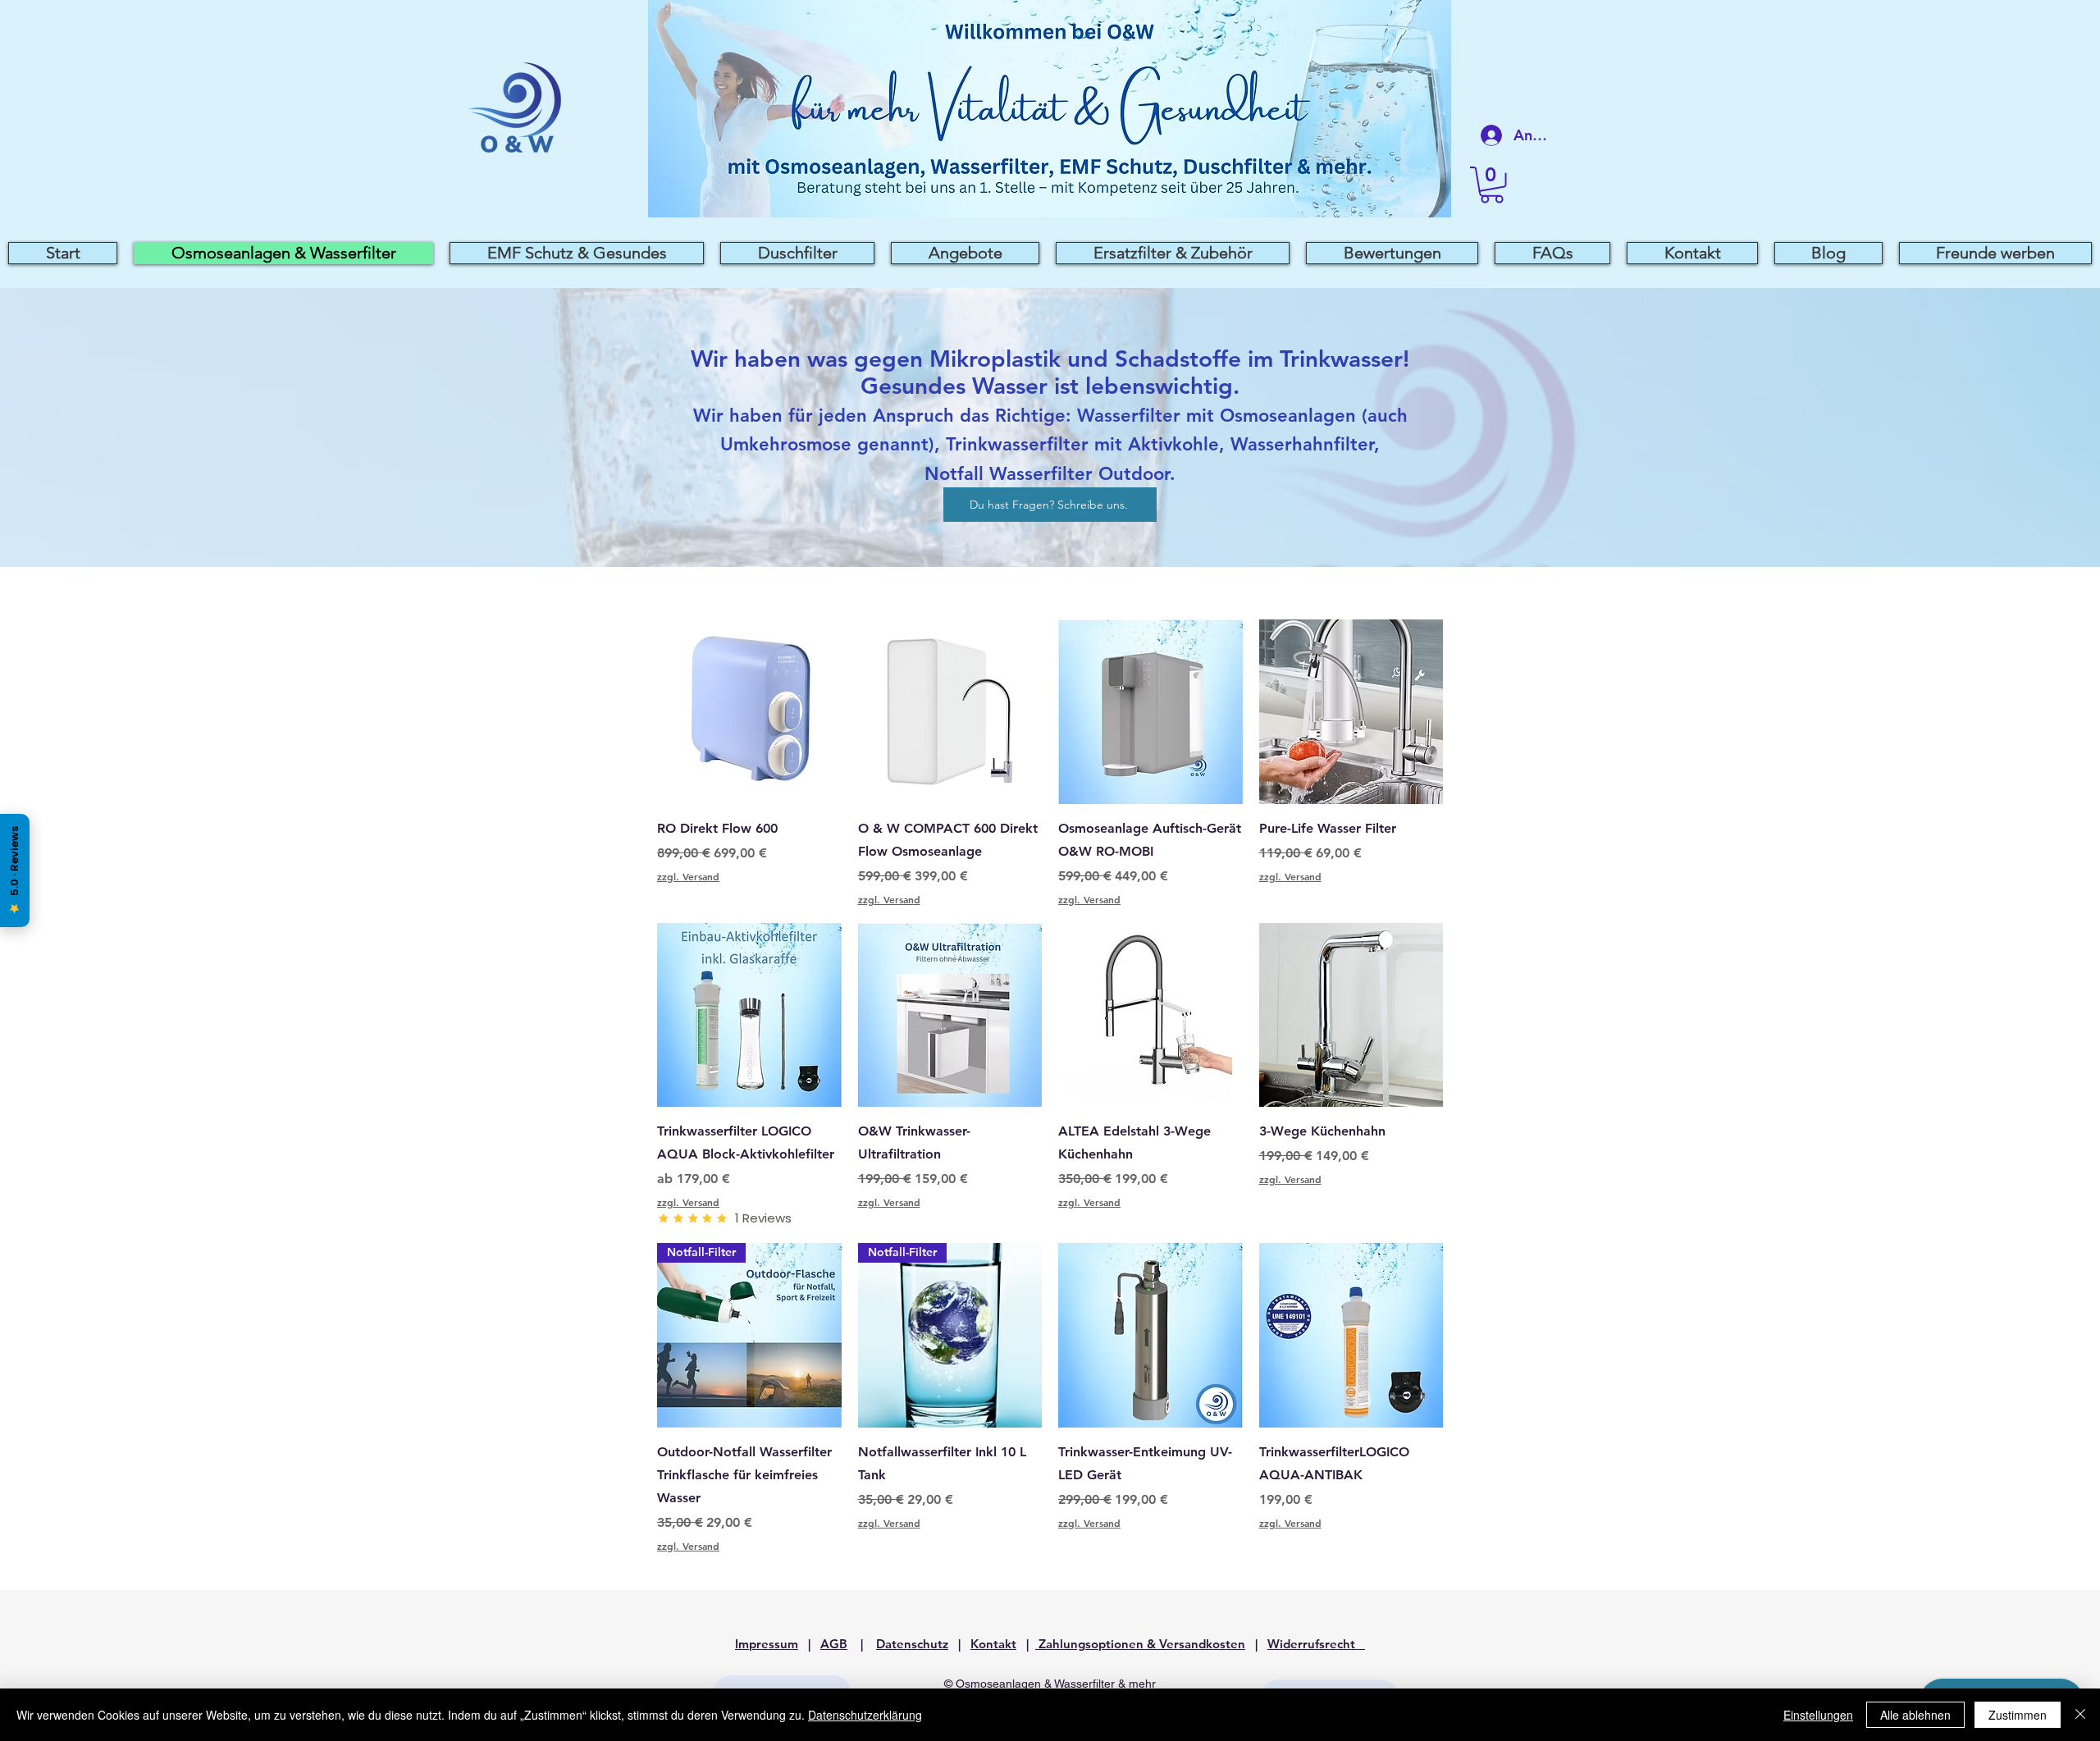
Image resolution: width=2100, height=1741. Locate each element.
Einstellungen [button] (1818, 1715)
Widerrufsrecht (1316, 1644)
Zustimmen (2018, 1715)
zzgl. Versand (688, 876)
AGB (834, 1644)
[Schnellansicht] (749, 712)
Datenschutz (912, 1644)
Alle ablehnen (1915, 1715)
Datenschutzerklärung (865, 1715)
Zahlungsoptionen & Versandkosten (1140, 1644)
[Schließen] (2080, 1715)
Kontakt (993, 1644)
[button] (1492, 185)
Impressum (767, 1644)
